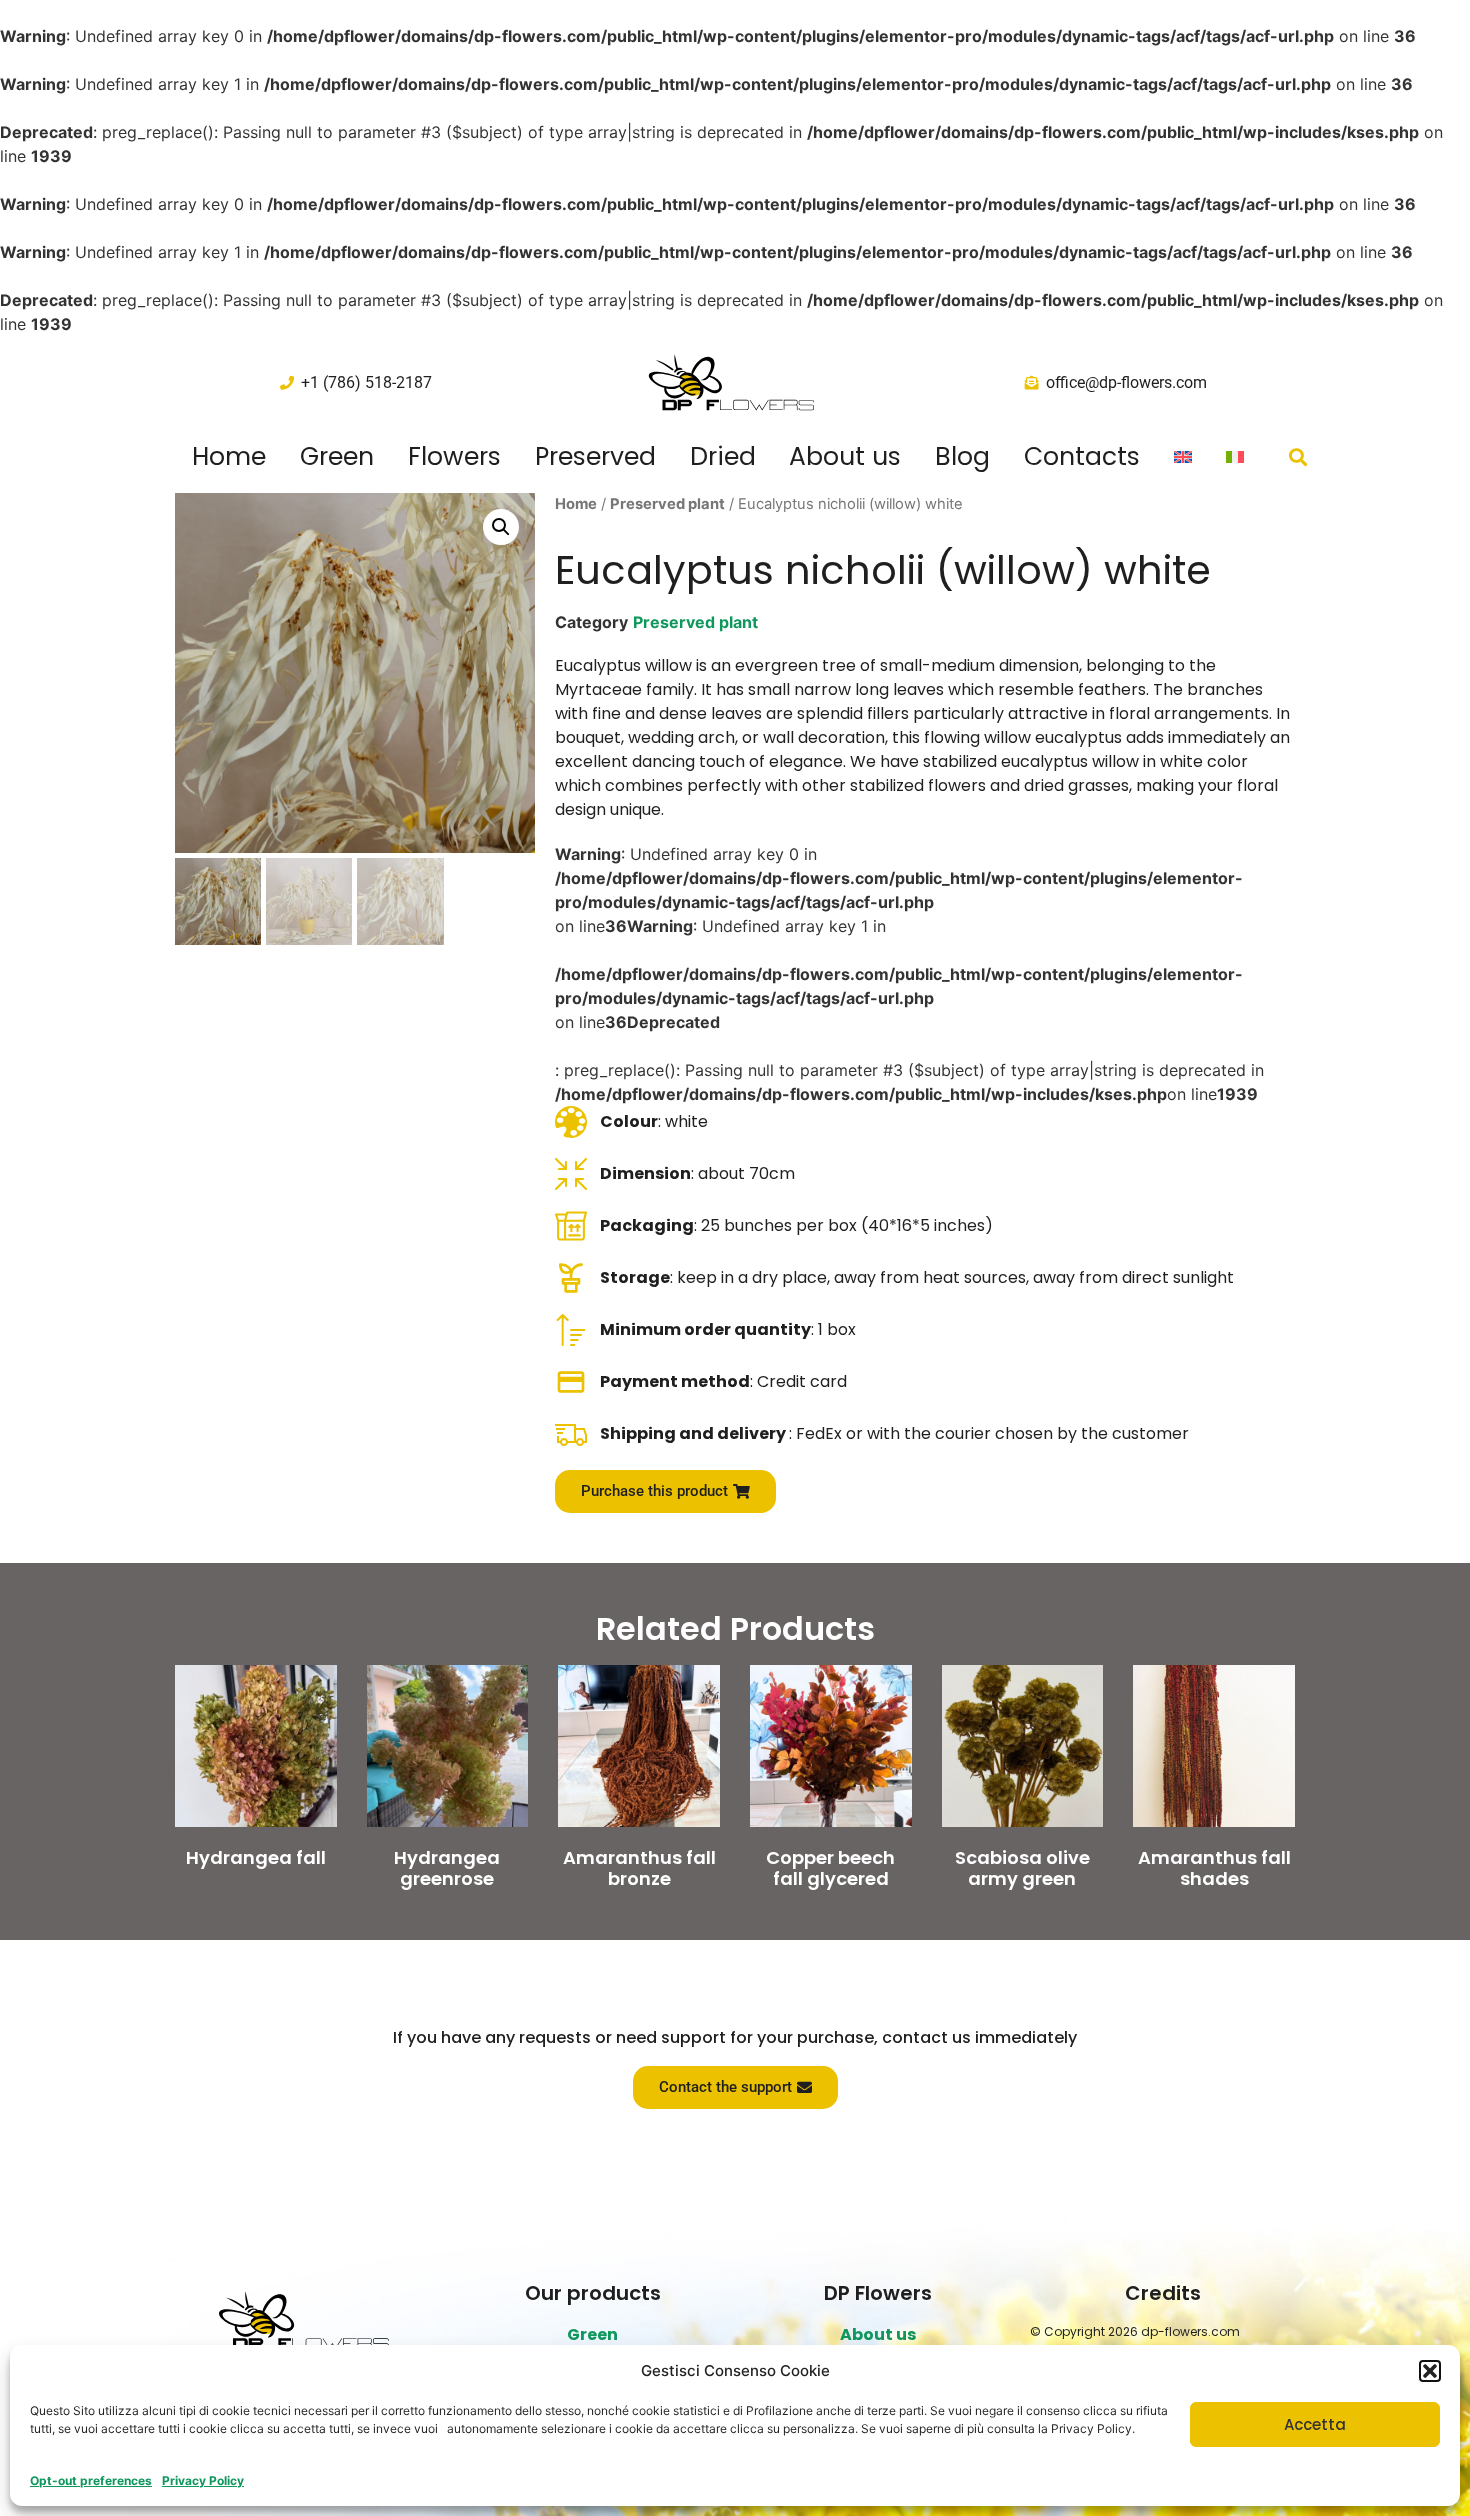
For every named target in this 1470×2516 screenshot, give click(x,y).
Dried (723, 457)
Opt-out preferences (91, 2480)
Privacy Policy (203, 2480)
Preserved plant (667, 504)
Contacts (1082, 457)
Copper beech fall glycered (830, 1868)
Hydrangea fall (256, 1857)
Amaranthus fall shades (1214, 1868)
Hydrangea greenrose (447, 1868)
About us (845, 457)
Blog (962, 457)
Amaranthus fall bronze (639, 1868)
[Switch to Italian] (1235, 457)
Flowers (454, 457)
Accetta (1315, 2424)
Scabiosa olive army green (1022, 1868)
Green (337, 457)
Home (229, 457)
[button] (1430, 2371)
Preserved (595, 457)
